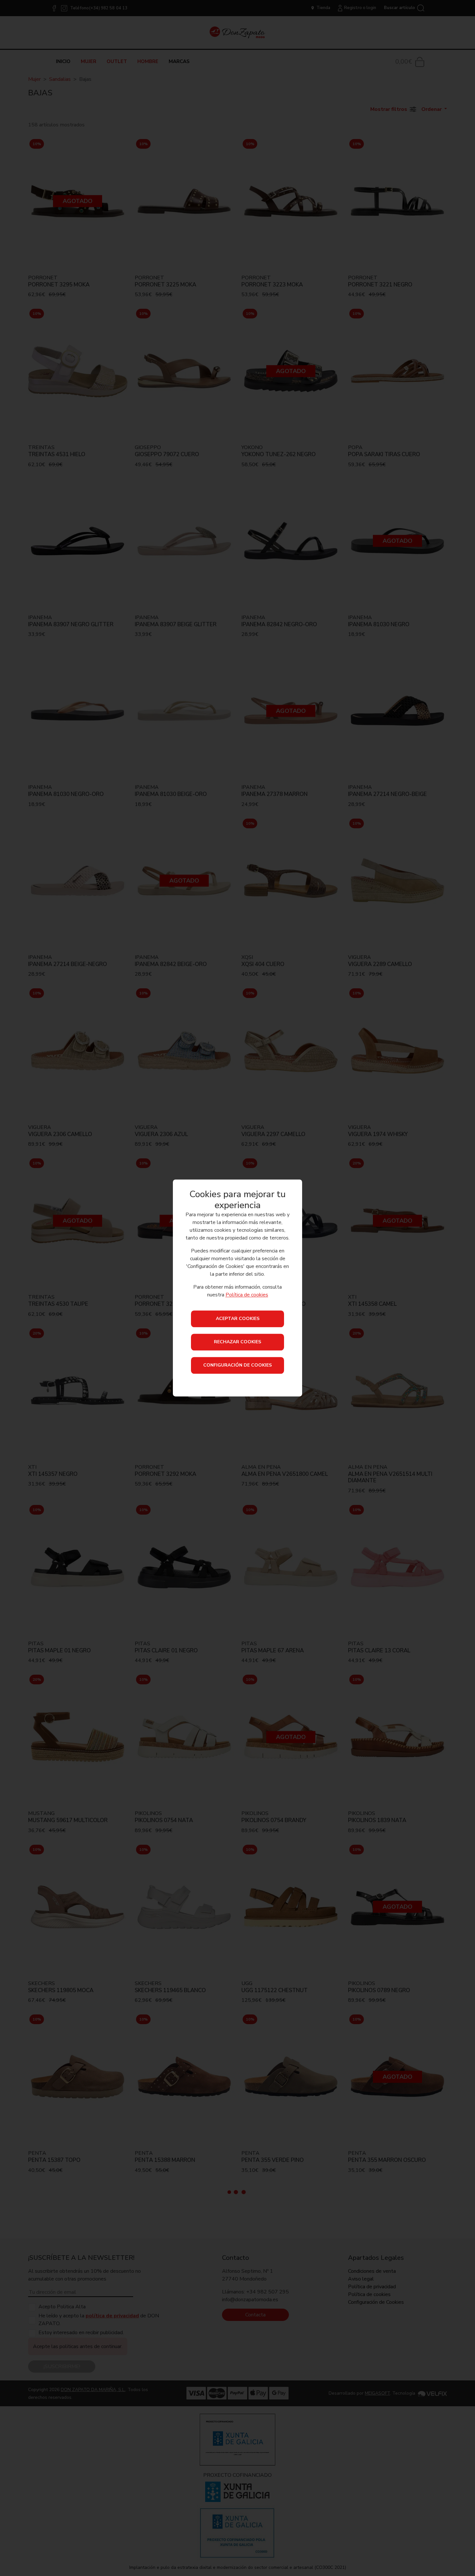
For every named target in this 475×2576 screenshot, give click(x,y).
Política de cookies (247, 1295)
